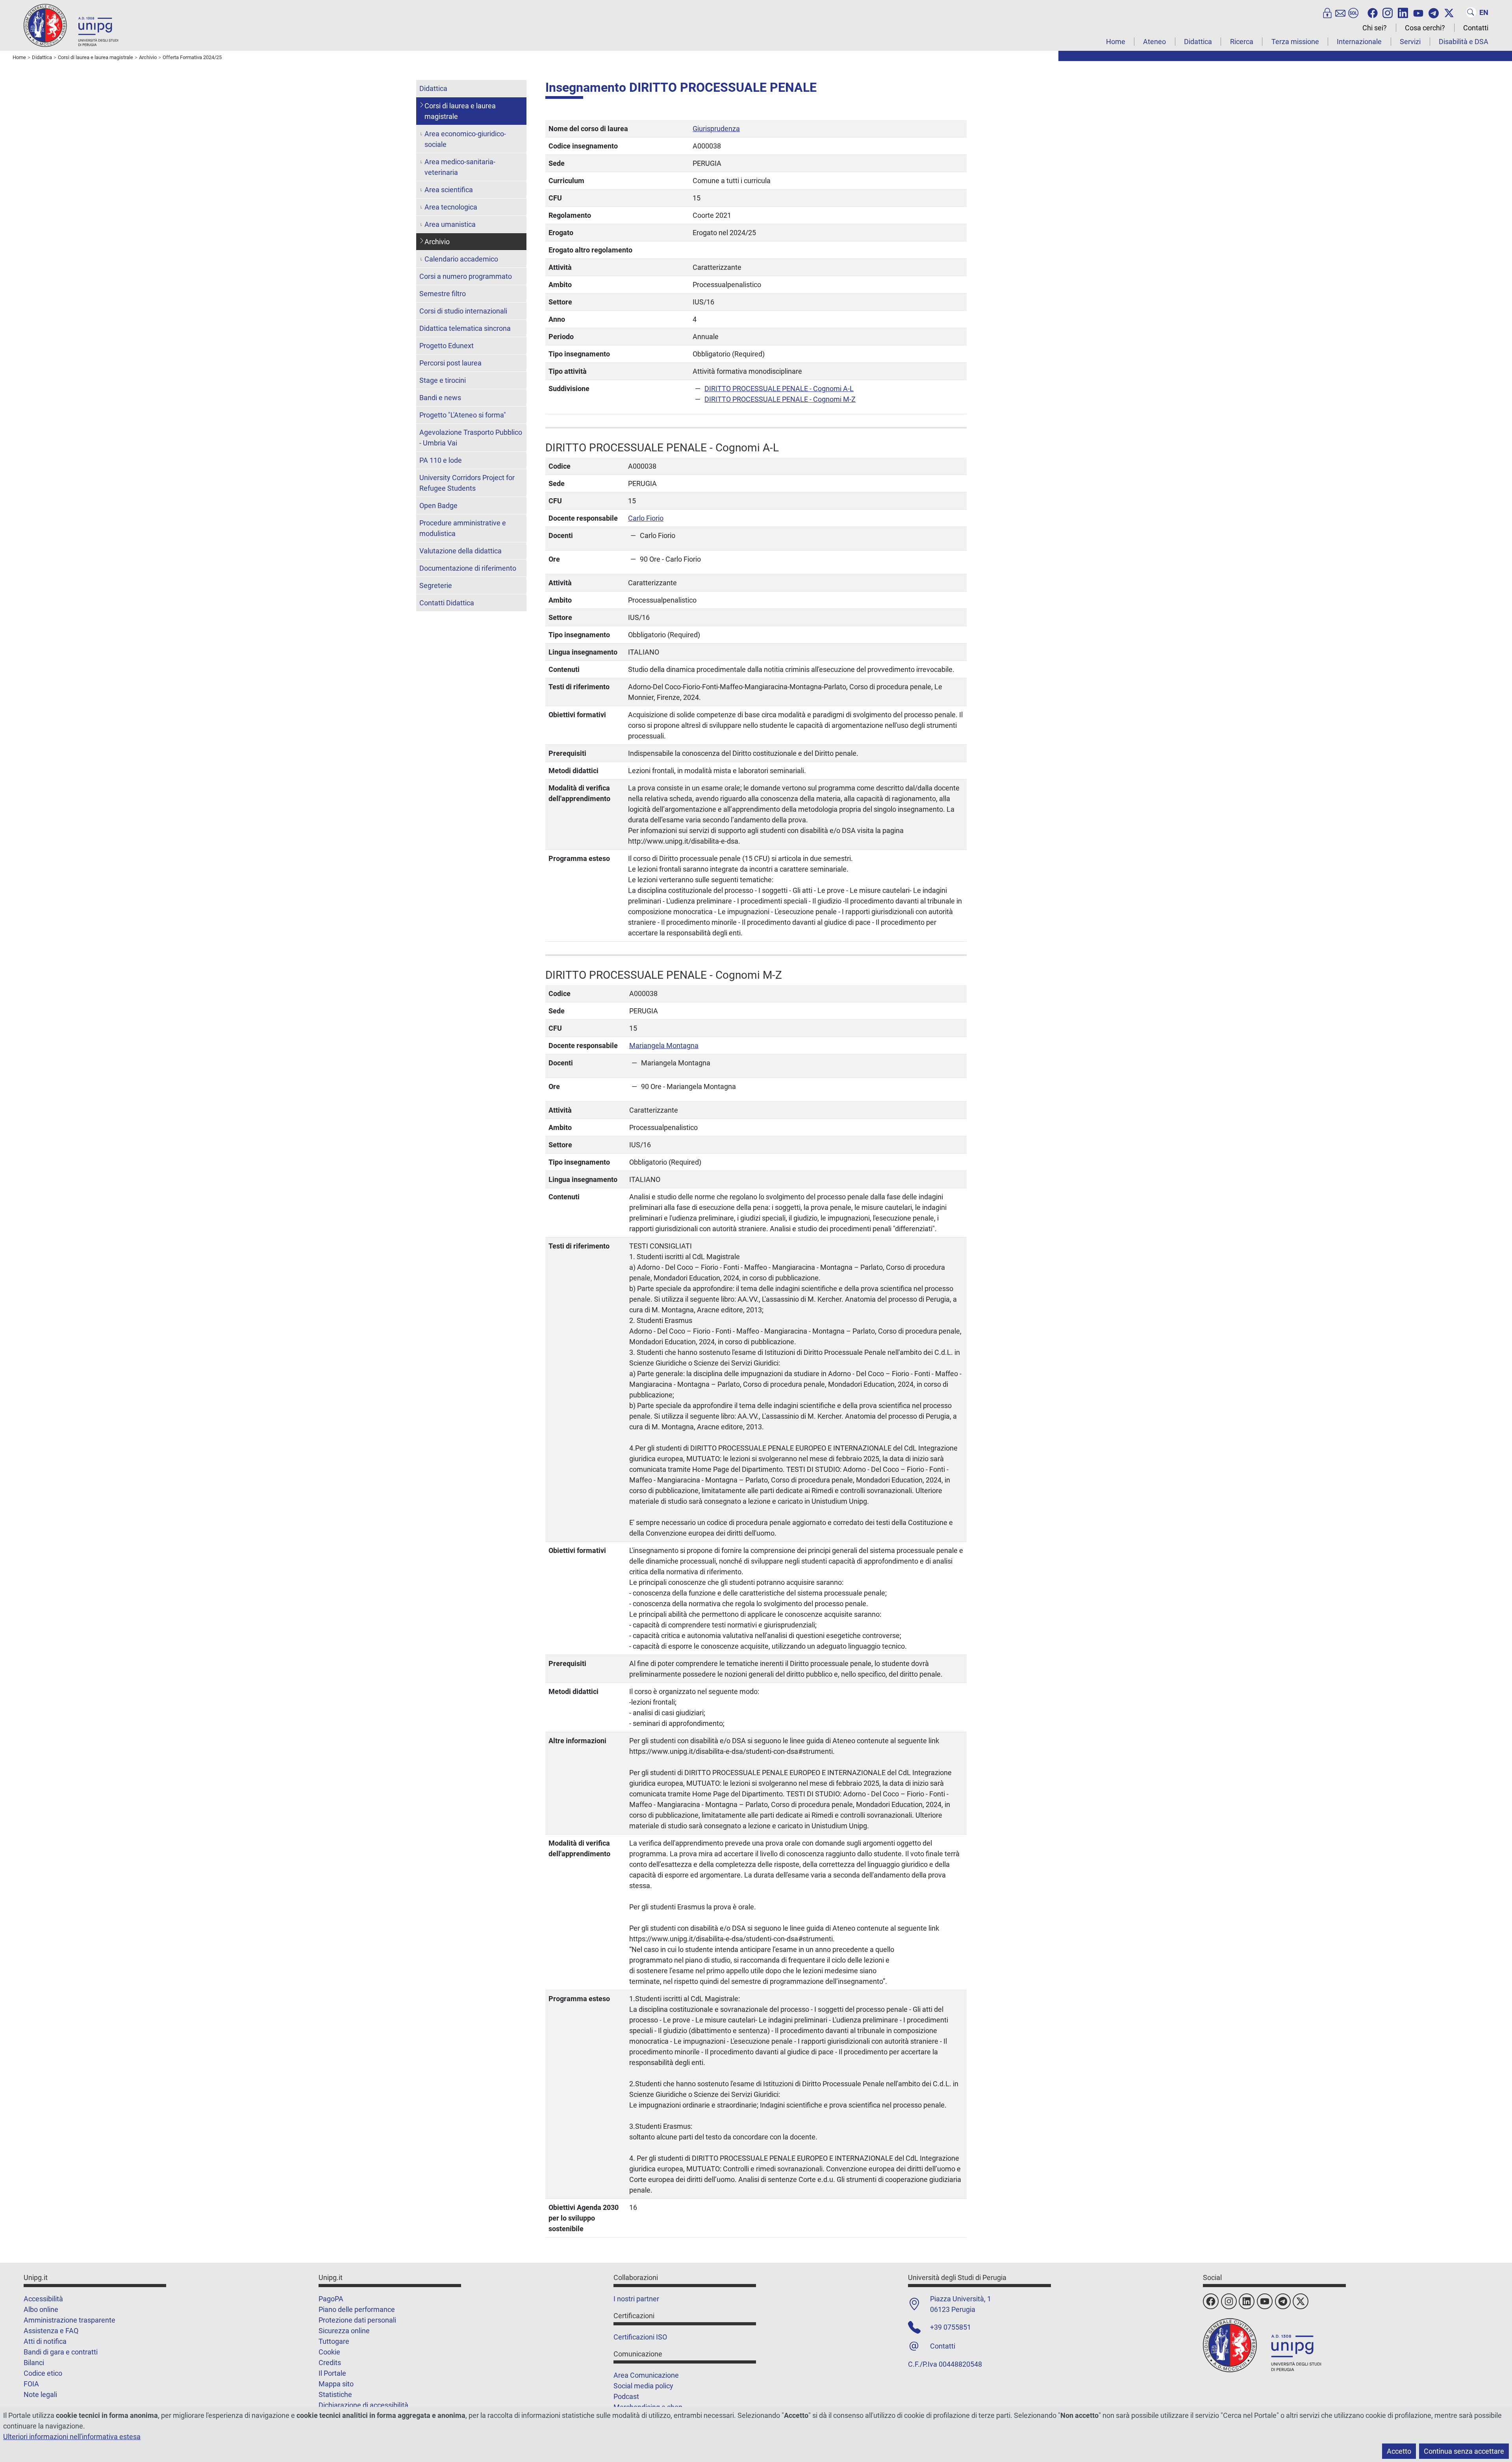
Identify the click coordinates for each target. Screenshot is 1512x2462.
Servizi (1410, 42)
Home (1116, 42)
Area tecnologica (451, 207)
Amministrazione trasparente (69, 2320)
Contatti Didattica (447, 603)
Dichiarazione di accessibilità (363, 2405)
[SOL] (1353, 12)
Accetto (1399, 2451)
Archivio (437, 242)
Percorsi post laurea (450, 363)
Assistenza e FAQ (51, 2331)
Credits (330, 2363)
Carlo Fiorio (646, 518)
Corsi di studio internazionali (463, 311)
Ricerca (1242, 42)
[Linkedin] (1403, 12)
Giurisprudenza (716, 129)
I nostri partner (636, 2299)
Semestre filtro (443, 294)
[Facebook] (1373, 12)
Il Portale (332, 2373)
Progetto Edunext (447, 346)
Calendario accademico (461, 259)
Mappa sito (336, 2384)
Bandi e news (440, 398)
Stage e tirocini (443, 380)
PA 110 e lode (441, 460)
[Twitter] (1449, 12)
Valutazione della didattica (460, 551)
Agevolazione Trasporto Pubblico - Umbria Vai (471, 438)
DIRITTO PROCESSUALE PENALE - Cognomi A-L (779, 389)
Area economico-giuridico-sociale (465, 139)
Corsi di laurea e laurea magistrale (460, 111)
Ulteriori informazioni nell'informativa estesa (72, 2437)
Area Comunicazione (646, 2375)
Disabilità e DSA (1464, 42)
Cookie (329, 2352)
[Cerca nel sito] (1471, 12)
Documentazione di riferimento (468, 568)
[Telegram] (1434, 12)
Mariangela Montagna (664, 1045)
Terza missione (1295, 42)
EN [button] (1484, 12)
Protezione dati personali (357, 2320)
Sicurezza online (344, 2331)
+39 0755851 (951, 2327)
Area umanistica (450, 224)
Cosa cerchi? (1425, 28)
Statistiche (335, 2394)
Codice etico (43, 2373)
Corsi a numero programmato (466, 276)
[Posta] (1340, 12)
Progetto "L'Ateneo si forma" (463, 415)
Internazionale (1359, 42)
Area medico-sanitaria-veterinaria (460, 167)
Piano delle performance (357, 2309)
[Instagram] (1388, 12)
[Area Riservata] (1327, 12)
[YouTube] (1418, 12)
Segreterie (436, 585)
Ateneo (1154, 42)
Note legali (40, 2394)
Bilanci (34, 2363)
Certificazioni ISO (640, 2337)
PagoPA (331, 2299)
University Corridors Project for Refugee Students (467, 483)
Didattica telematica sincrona (465, 328)
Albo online (41, 2309)
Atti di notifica (45, 2341)
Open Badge (438, 506)
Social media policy (643, 2386)
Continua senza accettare (1464, 2451)
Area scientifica (449, 190)
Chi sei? (1375, 28)
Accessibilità (43, 2299)
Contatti (1476, 28)
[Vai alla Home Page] (71, 25)
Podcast (626, 2396)
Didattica (1198, 42)
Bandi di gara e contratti (61, 2352)
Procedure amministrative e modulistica (463, 528)
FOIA (31, 2384)
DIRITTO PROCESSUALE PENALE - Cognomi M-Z (780, 399)
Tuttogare (334, 2341)
